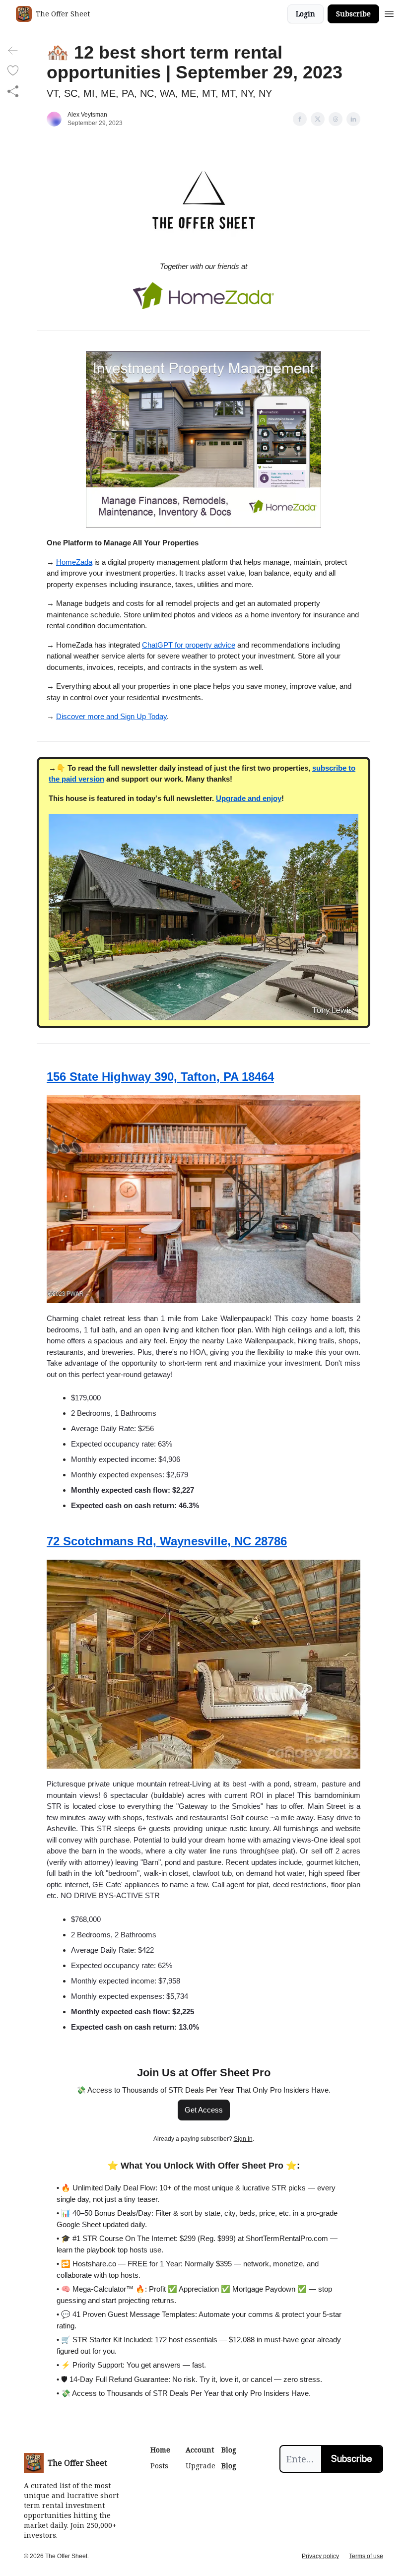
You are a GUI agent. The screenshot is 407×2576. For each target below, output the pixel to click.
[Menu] (389, 12)
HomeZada (74, 562)
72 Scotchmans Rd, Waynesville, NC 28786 (167, 1541)
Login (305, 14)
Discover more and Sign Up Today (111, 716)
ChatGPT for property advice (189, 645)
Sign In (243, 2139)
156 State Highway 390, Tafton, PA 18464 (160, 1077)
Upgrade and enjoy (249, 798)
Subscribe (353, 14)
